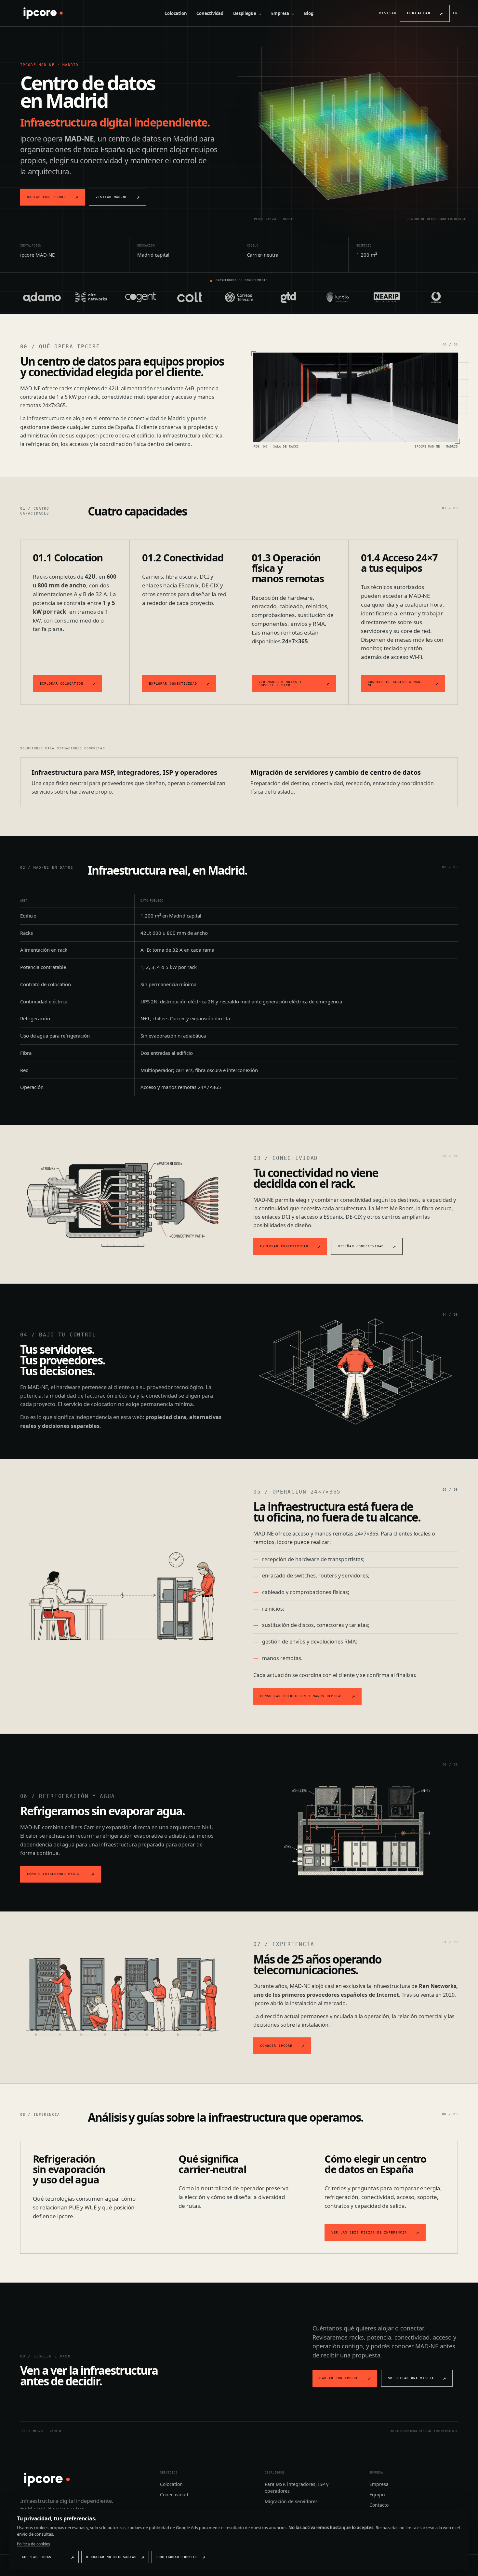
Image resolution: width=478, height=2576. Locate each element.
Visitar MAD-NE (112, 197)
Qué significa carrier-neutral (212, 2164)
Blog (309, 13)
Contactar (419, 13)
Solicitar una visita (411, 2378)
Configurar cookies (177, 2557)
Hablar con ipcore (46, 197)
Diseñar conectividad (361, 1246)
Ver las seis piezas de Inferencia (369, 2232)
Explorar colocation (61, 684)
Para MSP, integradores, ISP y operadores (297, 2488)
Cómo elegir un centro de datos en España (375, 2164)
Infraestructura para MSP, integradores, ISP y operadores (124, 772)
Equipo (377, 2495)
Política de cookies (33, 2544)
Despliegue (247, 13)
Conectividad (210, 13)
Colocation (176, 13)
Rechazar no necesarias (111, 2557)
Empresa (283, 13)
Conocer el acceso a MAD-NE (395, 684)
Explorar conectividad (173, 684)
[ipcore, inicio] (42, 13)
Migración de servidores (291, 2501)
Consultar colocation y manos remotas (301, 1696)
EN (456, 13)
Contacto (379, 2505)
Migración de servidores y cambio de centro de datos (336, 772)
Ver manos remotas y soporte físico (280, 684)
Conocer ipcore (276, 2046)
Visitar (388, 13)
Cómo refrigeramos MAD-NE (54, 1874)
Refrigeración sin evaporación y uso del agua (69, 2169)
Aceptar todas (37, 2557)
